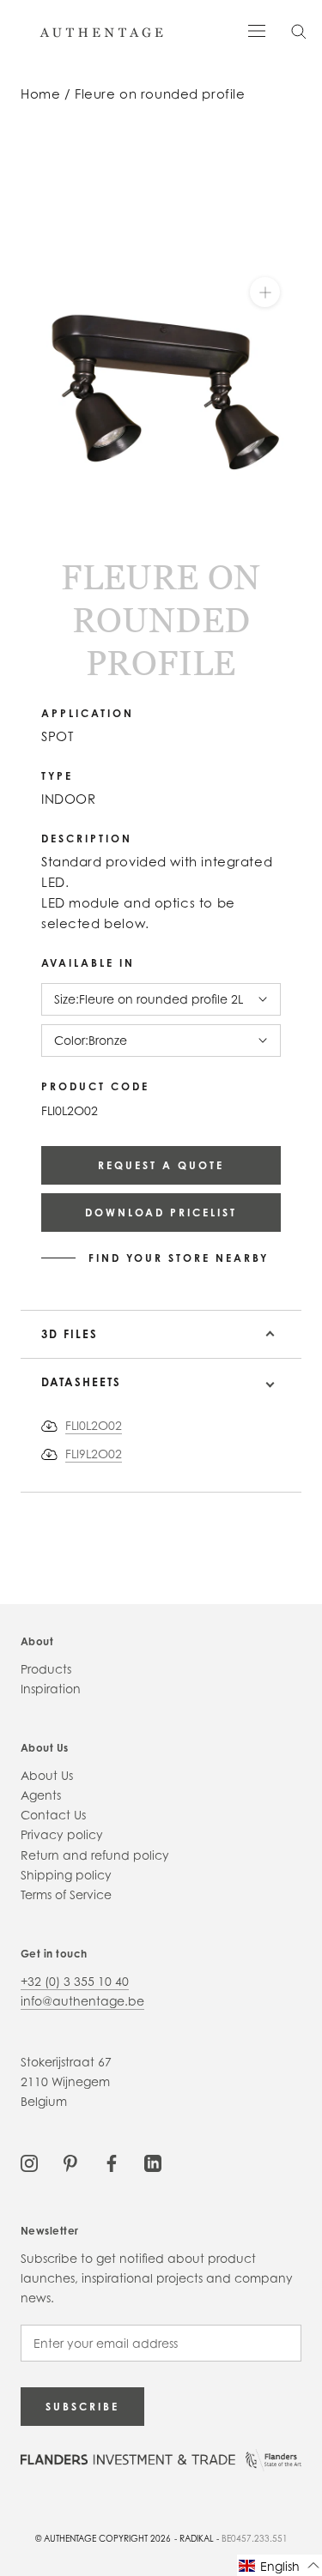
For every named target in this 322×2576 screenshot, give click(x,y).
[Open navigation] (257, 30)
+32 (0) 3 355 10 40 (75, 1981)
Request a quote (161, 1165)
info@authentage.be (82, 2001)
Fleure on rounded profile (160, 94)
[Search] (299, 30)
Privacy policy (62, 1834)
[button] (279, 2565)
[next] (40, 551)
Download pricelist (161, 1213)
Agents (41, 1795)
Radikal (197, 2538)
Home (40, 94)
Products (46, 1669)
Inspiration (51, 1689)
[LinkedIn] (153, 2162)
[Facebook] (112, 2162)
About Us (47, 1775)
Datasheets (81, 1382)
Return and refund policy (95, 1855)
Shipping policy (66, 1875)
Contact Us (53, 1815)
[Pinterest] (70, 2162)
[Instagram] (29, 2162)
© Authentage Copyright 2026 (103, 2538)
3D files (70, 1334)
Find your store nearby (179, 1258)
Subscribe (82, 2407)
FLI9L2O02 (94, 1454)
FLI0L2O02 (94, 1425)
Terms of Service (66, 1894)
